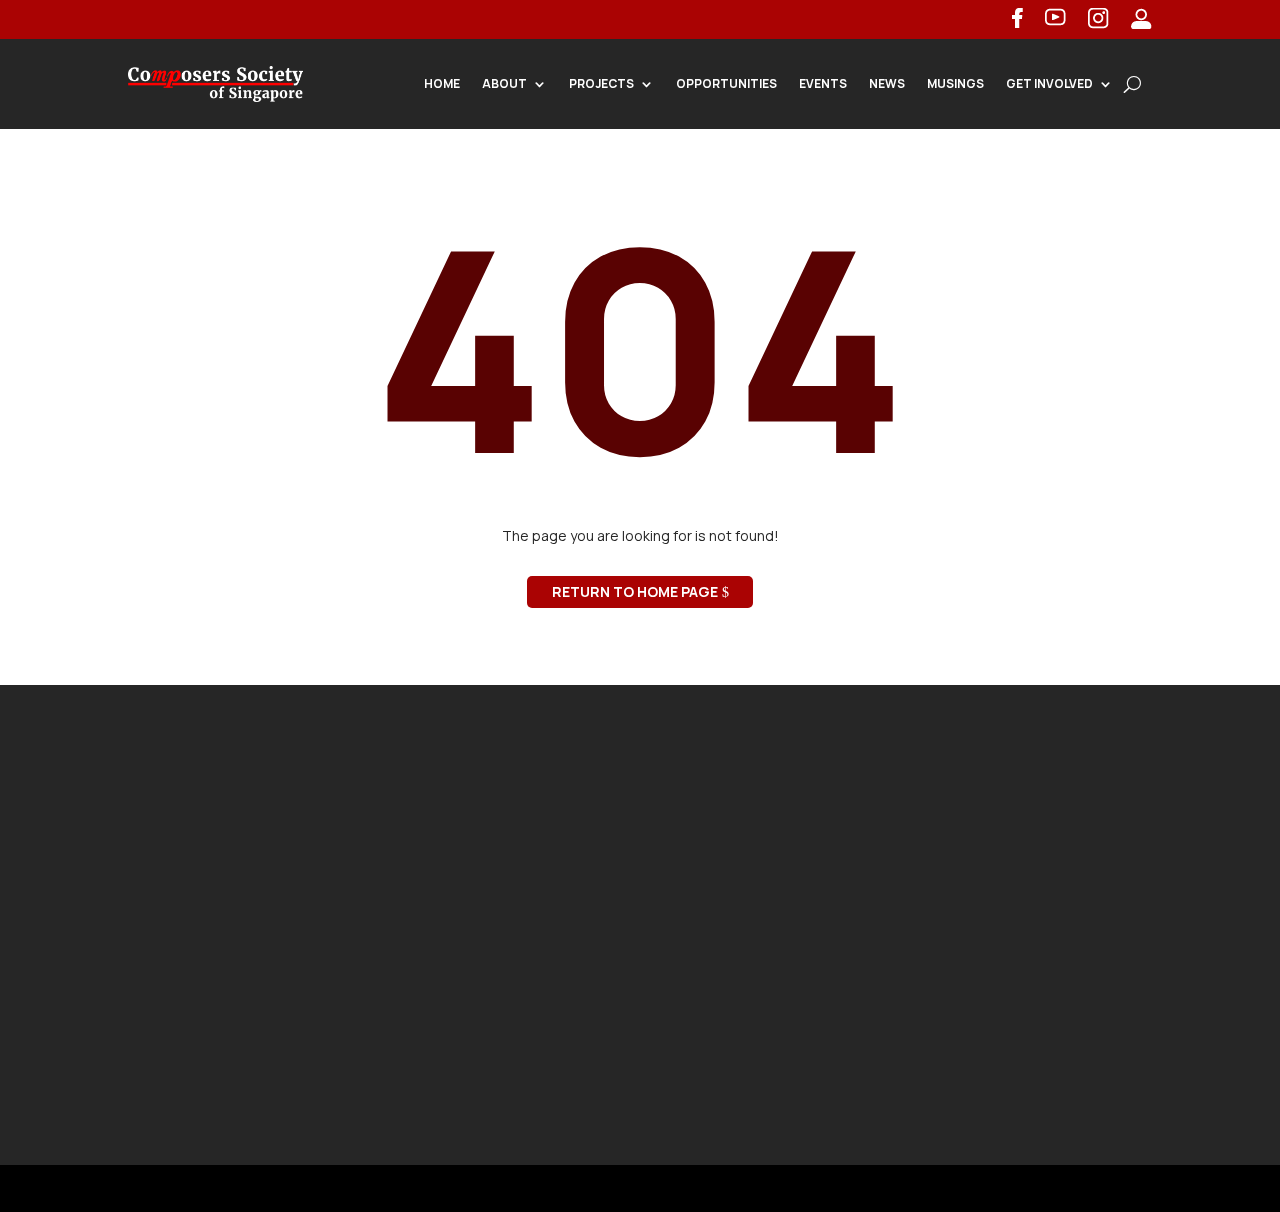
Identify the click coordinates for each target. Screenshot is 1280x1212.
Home (442, 83)
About (504, 83)
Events (823, 83)
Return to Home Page (635, 591)
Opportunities (726, 83)
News (887, 83)
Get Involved (1049, 83)
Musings (955, 83)
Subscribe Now (1017, 1032)
